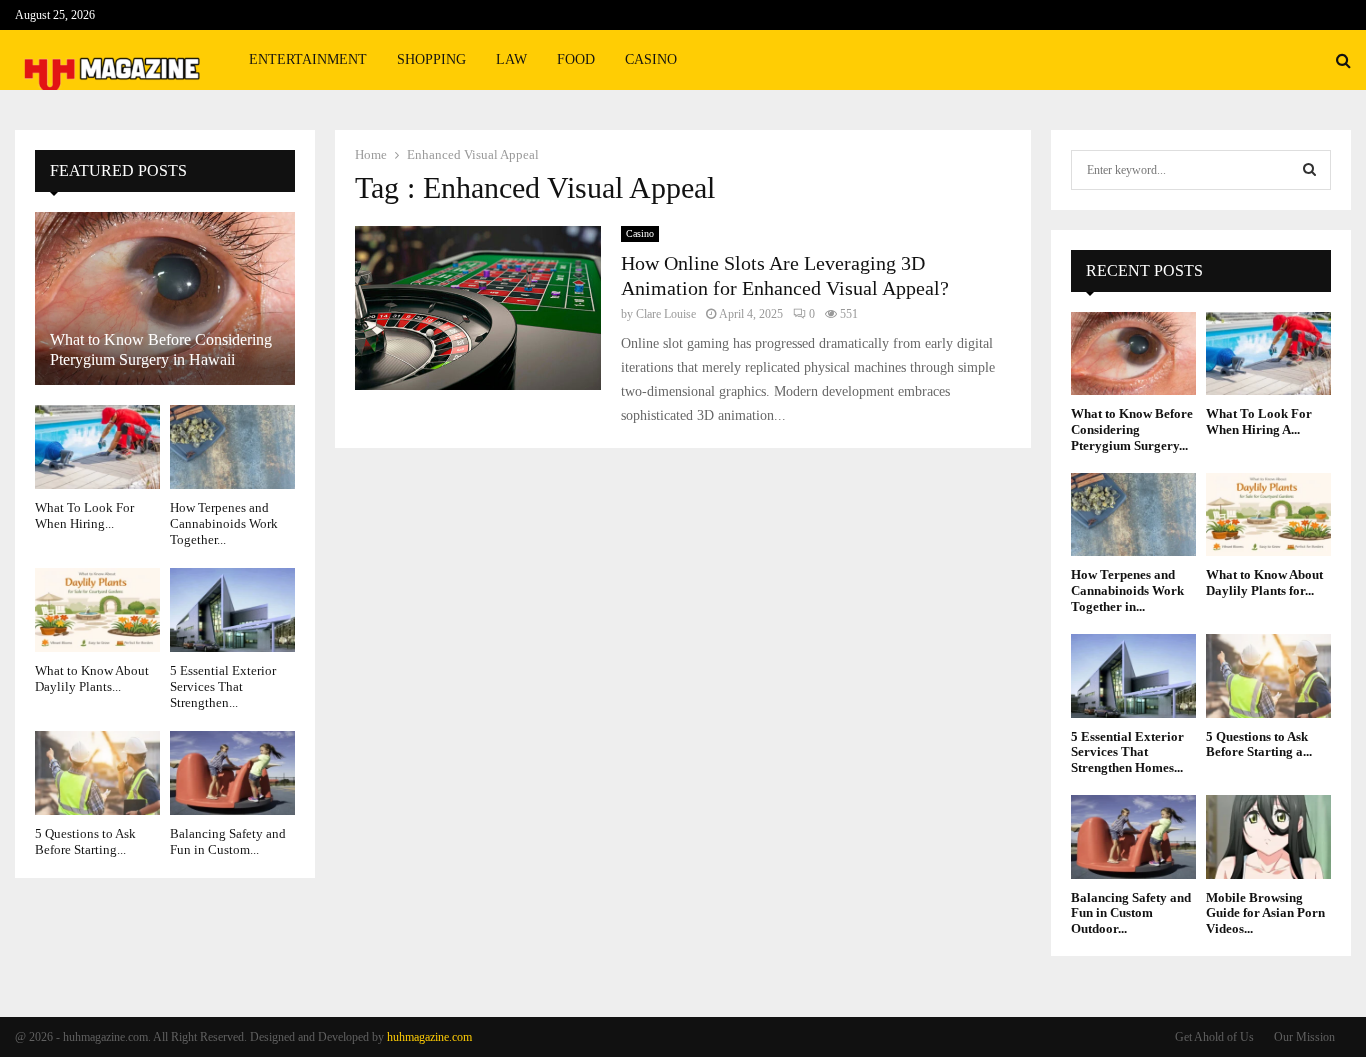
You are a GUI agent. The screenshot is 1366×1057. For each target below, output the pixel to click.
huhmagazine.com (429, 1037)
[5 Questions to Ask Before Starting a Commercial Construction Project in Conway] (97, 772)
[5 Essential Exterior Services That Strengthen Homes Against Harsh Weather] (232, 609)
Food (576, 59)
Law (511, 59)
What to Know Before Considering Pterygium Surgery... (1132, 429)
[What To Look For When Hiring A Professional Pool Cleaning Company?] (97, 446)
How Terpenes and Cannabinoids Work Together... (224, 524)
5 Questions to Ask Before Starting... (85, 841)
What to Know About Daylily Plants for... (1264, 582)
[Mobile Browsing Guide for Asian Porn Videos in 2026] (1268, 836)
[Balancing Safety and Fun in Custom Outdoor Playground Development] (232, 772)
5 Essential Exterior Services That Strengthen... (223, 687)
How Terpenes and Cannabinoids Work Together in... (1127, 590)
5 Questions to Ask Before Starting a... (1259, 744)
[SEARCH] (1309, 170)
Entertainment (308, 59)
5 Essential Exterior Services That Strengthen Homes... (1127, 752)
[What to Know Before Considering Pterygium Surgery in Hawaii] (165, 298)
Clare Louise (666, 314)
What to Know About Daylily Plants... (92, 678)
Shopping (431, 59)
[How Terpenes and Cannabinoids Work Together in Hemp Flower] (232, 446)
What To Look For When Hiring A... (1259, 421)
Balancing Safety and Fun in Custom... (228, 841)
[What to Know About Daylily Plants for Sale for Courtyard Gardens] (97, 609)
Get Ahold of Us (1214, 1037)
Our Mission (1304, 1037)
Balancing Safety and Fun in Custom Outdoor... (1131, 913)
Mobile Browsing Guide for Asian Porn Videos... (1265, 913)
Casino (651, 59)
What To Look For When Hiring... (84, 515)
